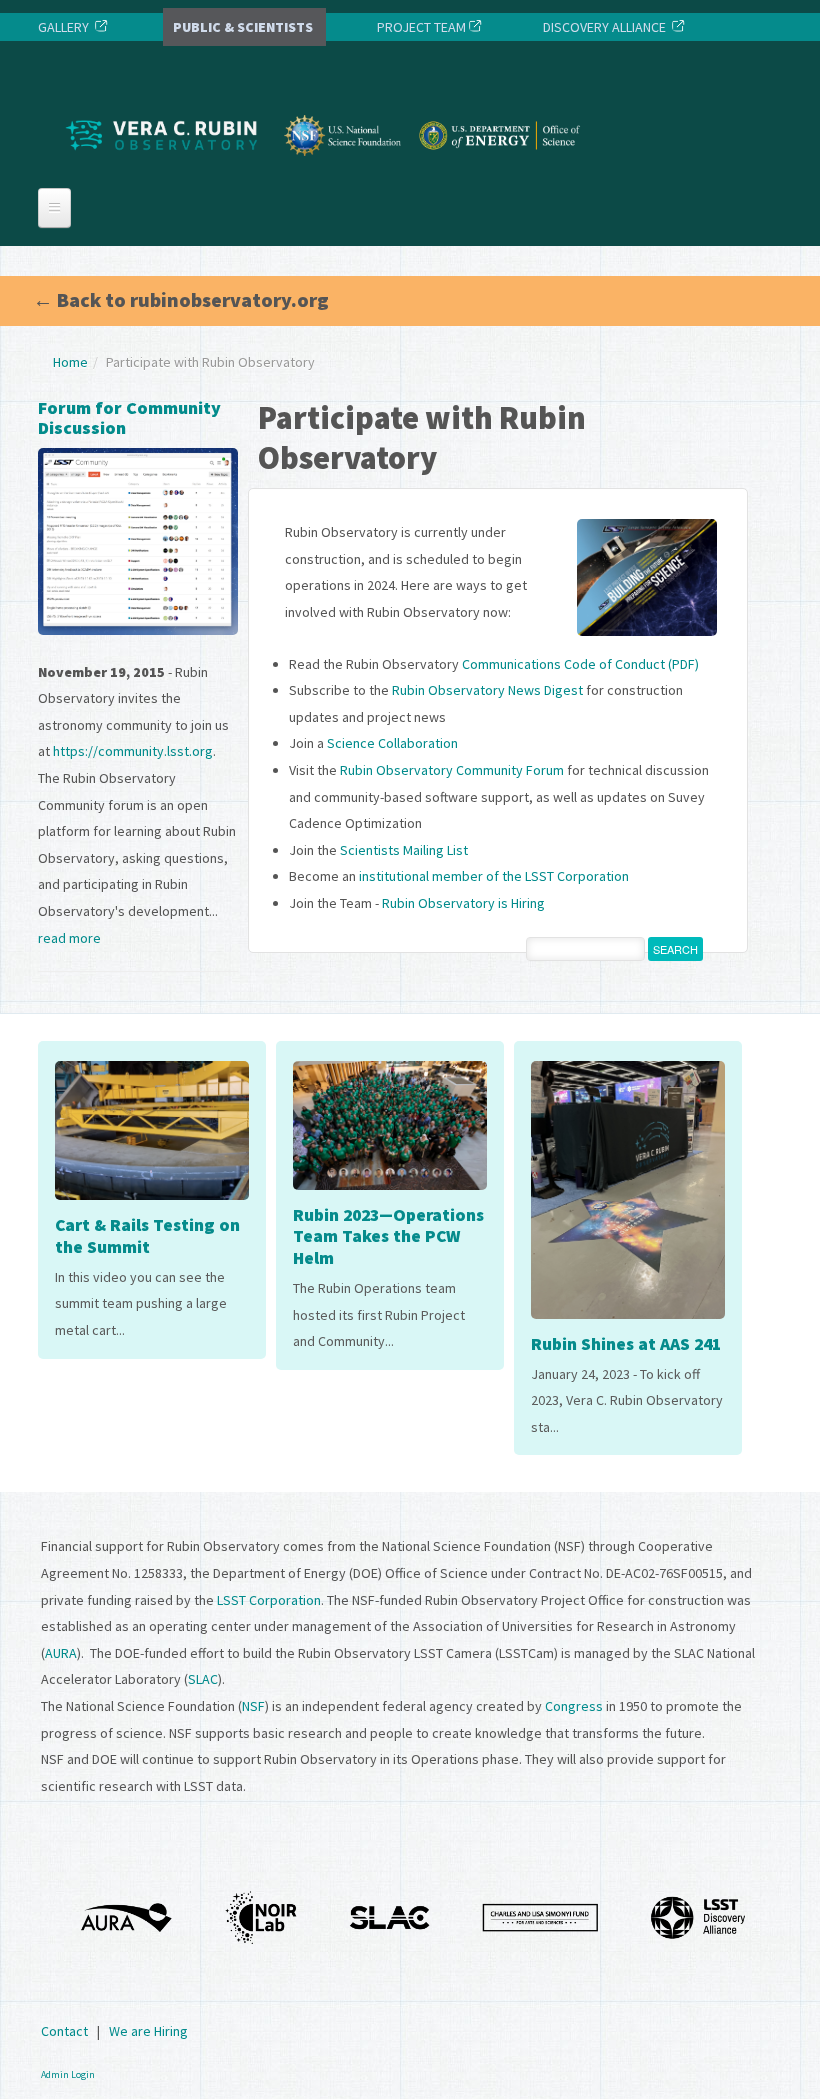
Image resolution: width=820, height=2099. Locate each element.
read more (69, 938)
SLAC (203, 1679)
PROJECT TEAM (420, 27)
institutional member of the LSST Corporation (494, 876)
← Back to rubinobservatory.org (181, 299)
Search (675, 949)
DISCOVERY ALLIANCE (604, 27)
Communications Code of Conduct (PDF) (580, 664)
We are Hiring (148, 2031)
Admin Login (68, 2074)
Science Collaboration (392, 743)
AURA (61, 1653)
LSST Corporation (269, 1600)
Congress (574, 1706)
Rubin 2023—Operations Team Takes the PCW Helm (388, 1237)
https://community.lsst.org (133, 751)
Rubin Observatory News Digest (487, 690)
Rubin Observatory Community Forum (452, 770)
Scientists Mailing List (404, 850)
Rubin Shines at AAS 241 (626, 1344)
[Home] (328, 173)
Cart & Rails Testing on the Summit (147, 1236)
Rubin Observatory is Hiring (463, 903)
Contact (64, 2031)
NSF (253, 1706)
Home (70, 362)
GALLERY (63, 27)
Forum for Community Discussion (129, 417)
